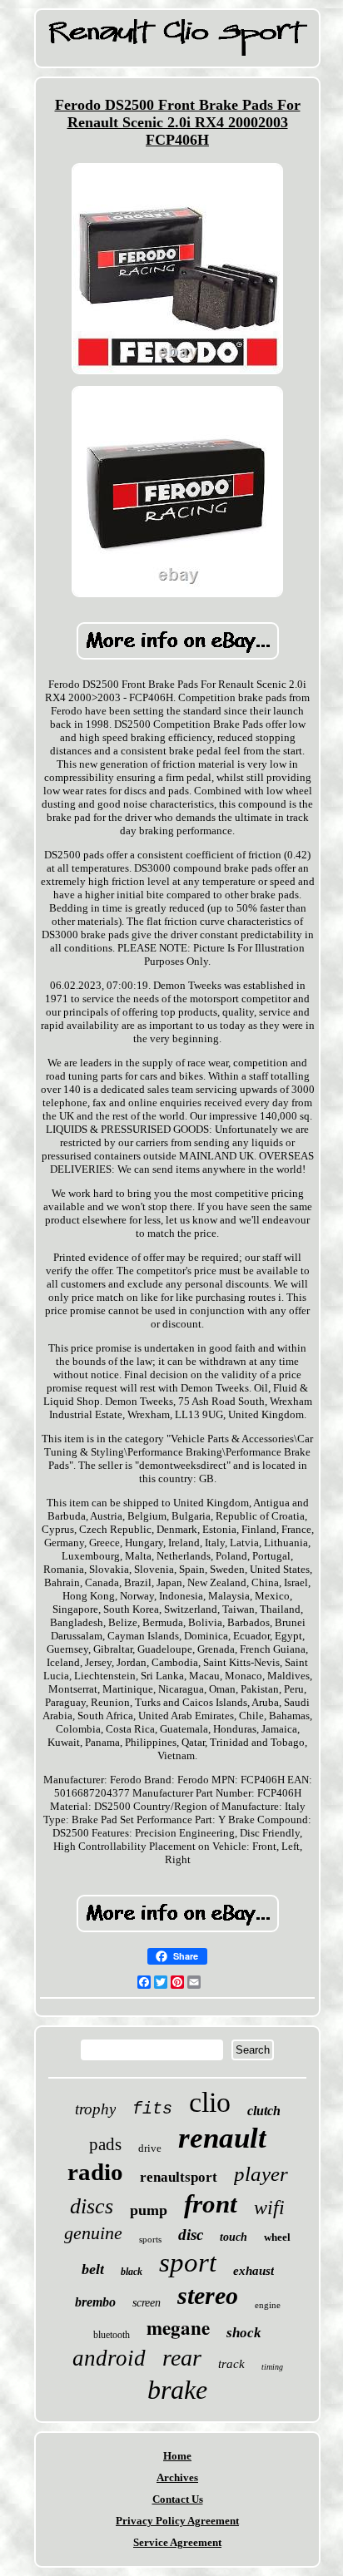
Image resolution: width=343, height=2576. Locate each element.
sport (188, 2262)
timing (272, 2367)
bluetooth (112, 2335)
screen (147, 2303)
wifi (269, 2208)
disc (191, 2235)
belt (93, 2269)
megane (178, 2327)
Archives (177, 2477)
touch (234, 2237)
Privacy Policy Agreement (177, 2521)
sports (150, 2239)
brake (177, 2390)
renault (222, 2138)
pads (105, 2144)
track (231, 2364)
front (211, 2204)
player (261, 2174)
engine (268, 2305)
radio (95, 2172)
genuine (93, 2233)
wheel (277, 2237)
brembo (95, 2302)
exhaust (254, 2271)
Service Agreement (177, 2542)
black (132, 2272)
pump (149, 2210)
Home (177, 2456)
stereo (208, 2295)
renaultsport (179, 2177)
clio (210, 2102)
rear (182, 2358)
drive (150, 2148)
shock (244, 2333)
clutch (264, 2111)
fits (152, 2109)
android (109, 2358)
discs (92, 2206)
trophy (95, 2109)
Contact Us (178, 2499)
